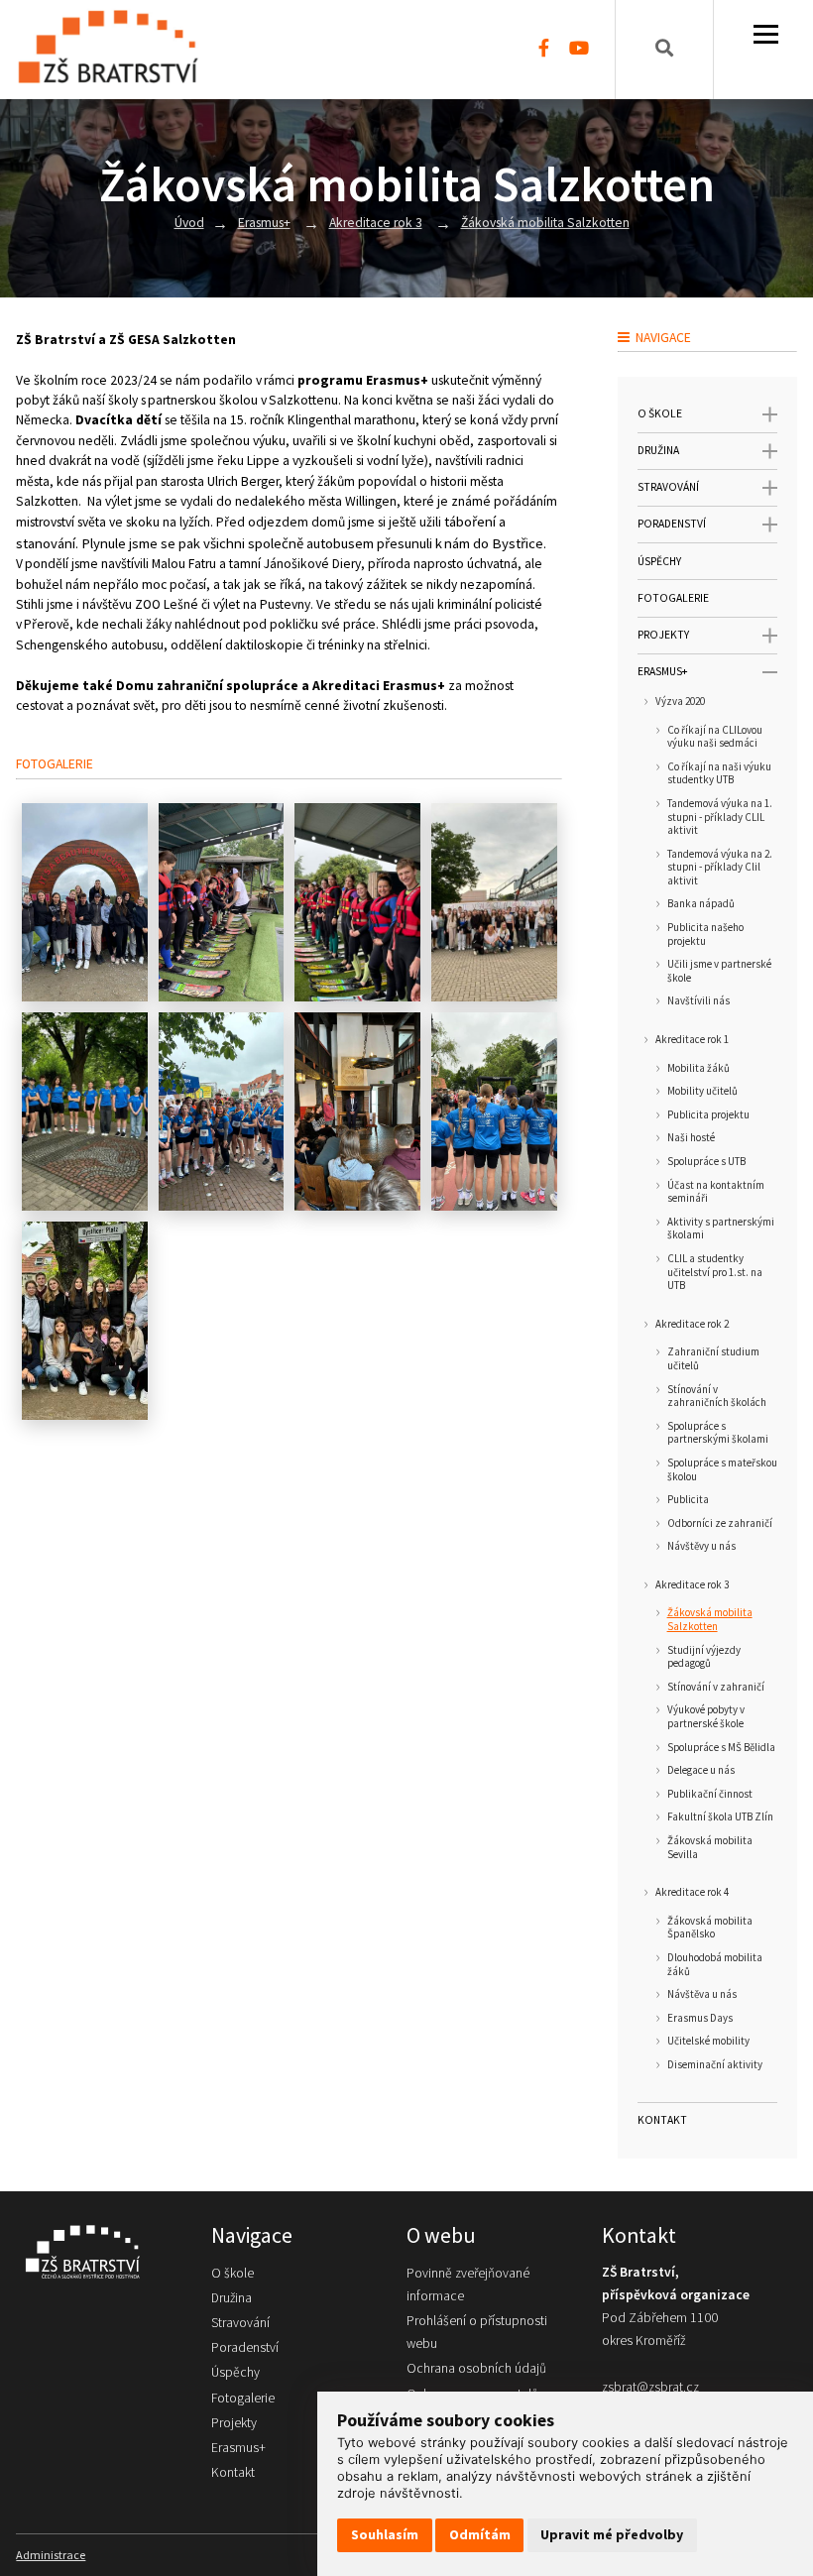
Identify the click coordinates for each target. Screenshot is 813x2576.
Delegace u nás (701, 1770)
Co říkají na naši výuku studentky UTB (719, 774)
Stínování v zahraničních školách (717, 1397)
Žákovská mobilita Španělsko (710, 1928)
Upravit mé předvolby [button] (612, 2534)
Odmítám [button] (480, 2534)
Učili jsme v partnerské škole (719, 971)
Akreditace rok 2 (692, 1324)
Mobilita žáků (698, 1068)
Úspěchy (659, 561)
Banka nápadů (701, 904)
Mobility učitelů (702, 1091)
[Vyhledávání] (664, 50)
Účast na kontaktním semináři (716, 1192)
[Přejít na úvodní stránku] (94, 2251)
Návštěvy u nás (701, 1546)
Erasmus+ (264, 223)
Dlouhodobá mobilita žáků (715, 1965)
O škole (660, 413)
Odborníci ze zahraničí (720, 1523)
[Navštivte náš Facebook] (544, 50)
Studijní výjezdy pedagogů (704, 1657)
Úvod (189, 223)
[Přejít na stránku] (117, 50)
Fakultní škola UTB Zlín (720, 1817)
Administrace (51, 2555)
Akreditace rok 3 (376, 223)
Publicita (688, 1500)
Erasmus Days (700, 2018)
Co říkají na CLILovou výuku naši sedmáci (715, 737)
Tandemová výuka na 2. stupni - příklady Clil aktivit (720, 868)
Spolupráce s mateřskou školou (722, 1470)
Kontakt (662, 2120)
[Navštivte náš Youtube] (579, 50)
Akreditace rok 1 (692, 1040)
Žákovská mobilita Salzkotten (545, 223)
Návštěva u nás (702, 1994)
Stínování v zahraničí (716, 1687)
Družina (658, 450)
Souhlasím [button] (385, 2534)
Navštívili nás (698, 1001)
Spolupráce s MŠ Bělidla (721, 1748)
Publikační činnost (710, 1794)
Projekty (663, 635)
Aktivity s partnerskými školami (721, 1229)
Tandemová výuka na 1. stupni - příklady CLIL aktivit (720, 817)
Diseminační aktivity (715, 2065)
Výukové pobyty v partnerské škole (706, 1717)
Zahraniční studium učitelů (713, 1359)
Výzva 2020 (680, 702)
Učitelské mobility (708, 2041)
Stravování (668, 487)
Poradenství (672, 524)
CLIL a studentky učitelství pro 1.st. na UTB (715, 1272)
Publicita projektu (708, 1115)
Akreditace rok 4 (692, 1892)
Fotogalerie (673, 598)
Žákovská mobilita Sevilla (710, 1848)
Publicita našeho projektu (705, 935)
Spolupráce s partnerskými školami (718, 1433)
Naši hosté (691, 1138)
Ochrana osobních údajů (476, 2368)
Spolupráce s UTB (706, 1162)
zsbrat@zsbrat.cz (650, 2387)
